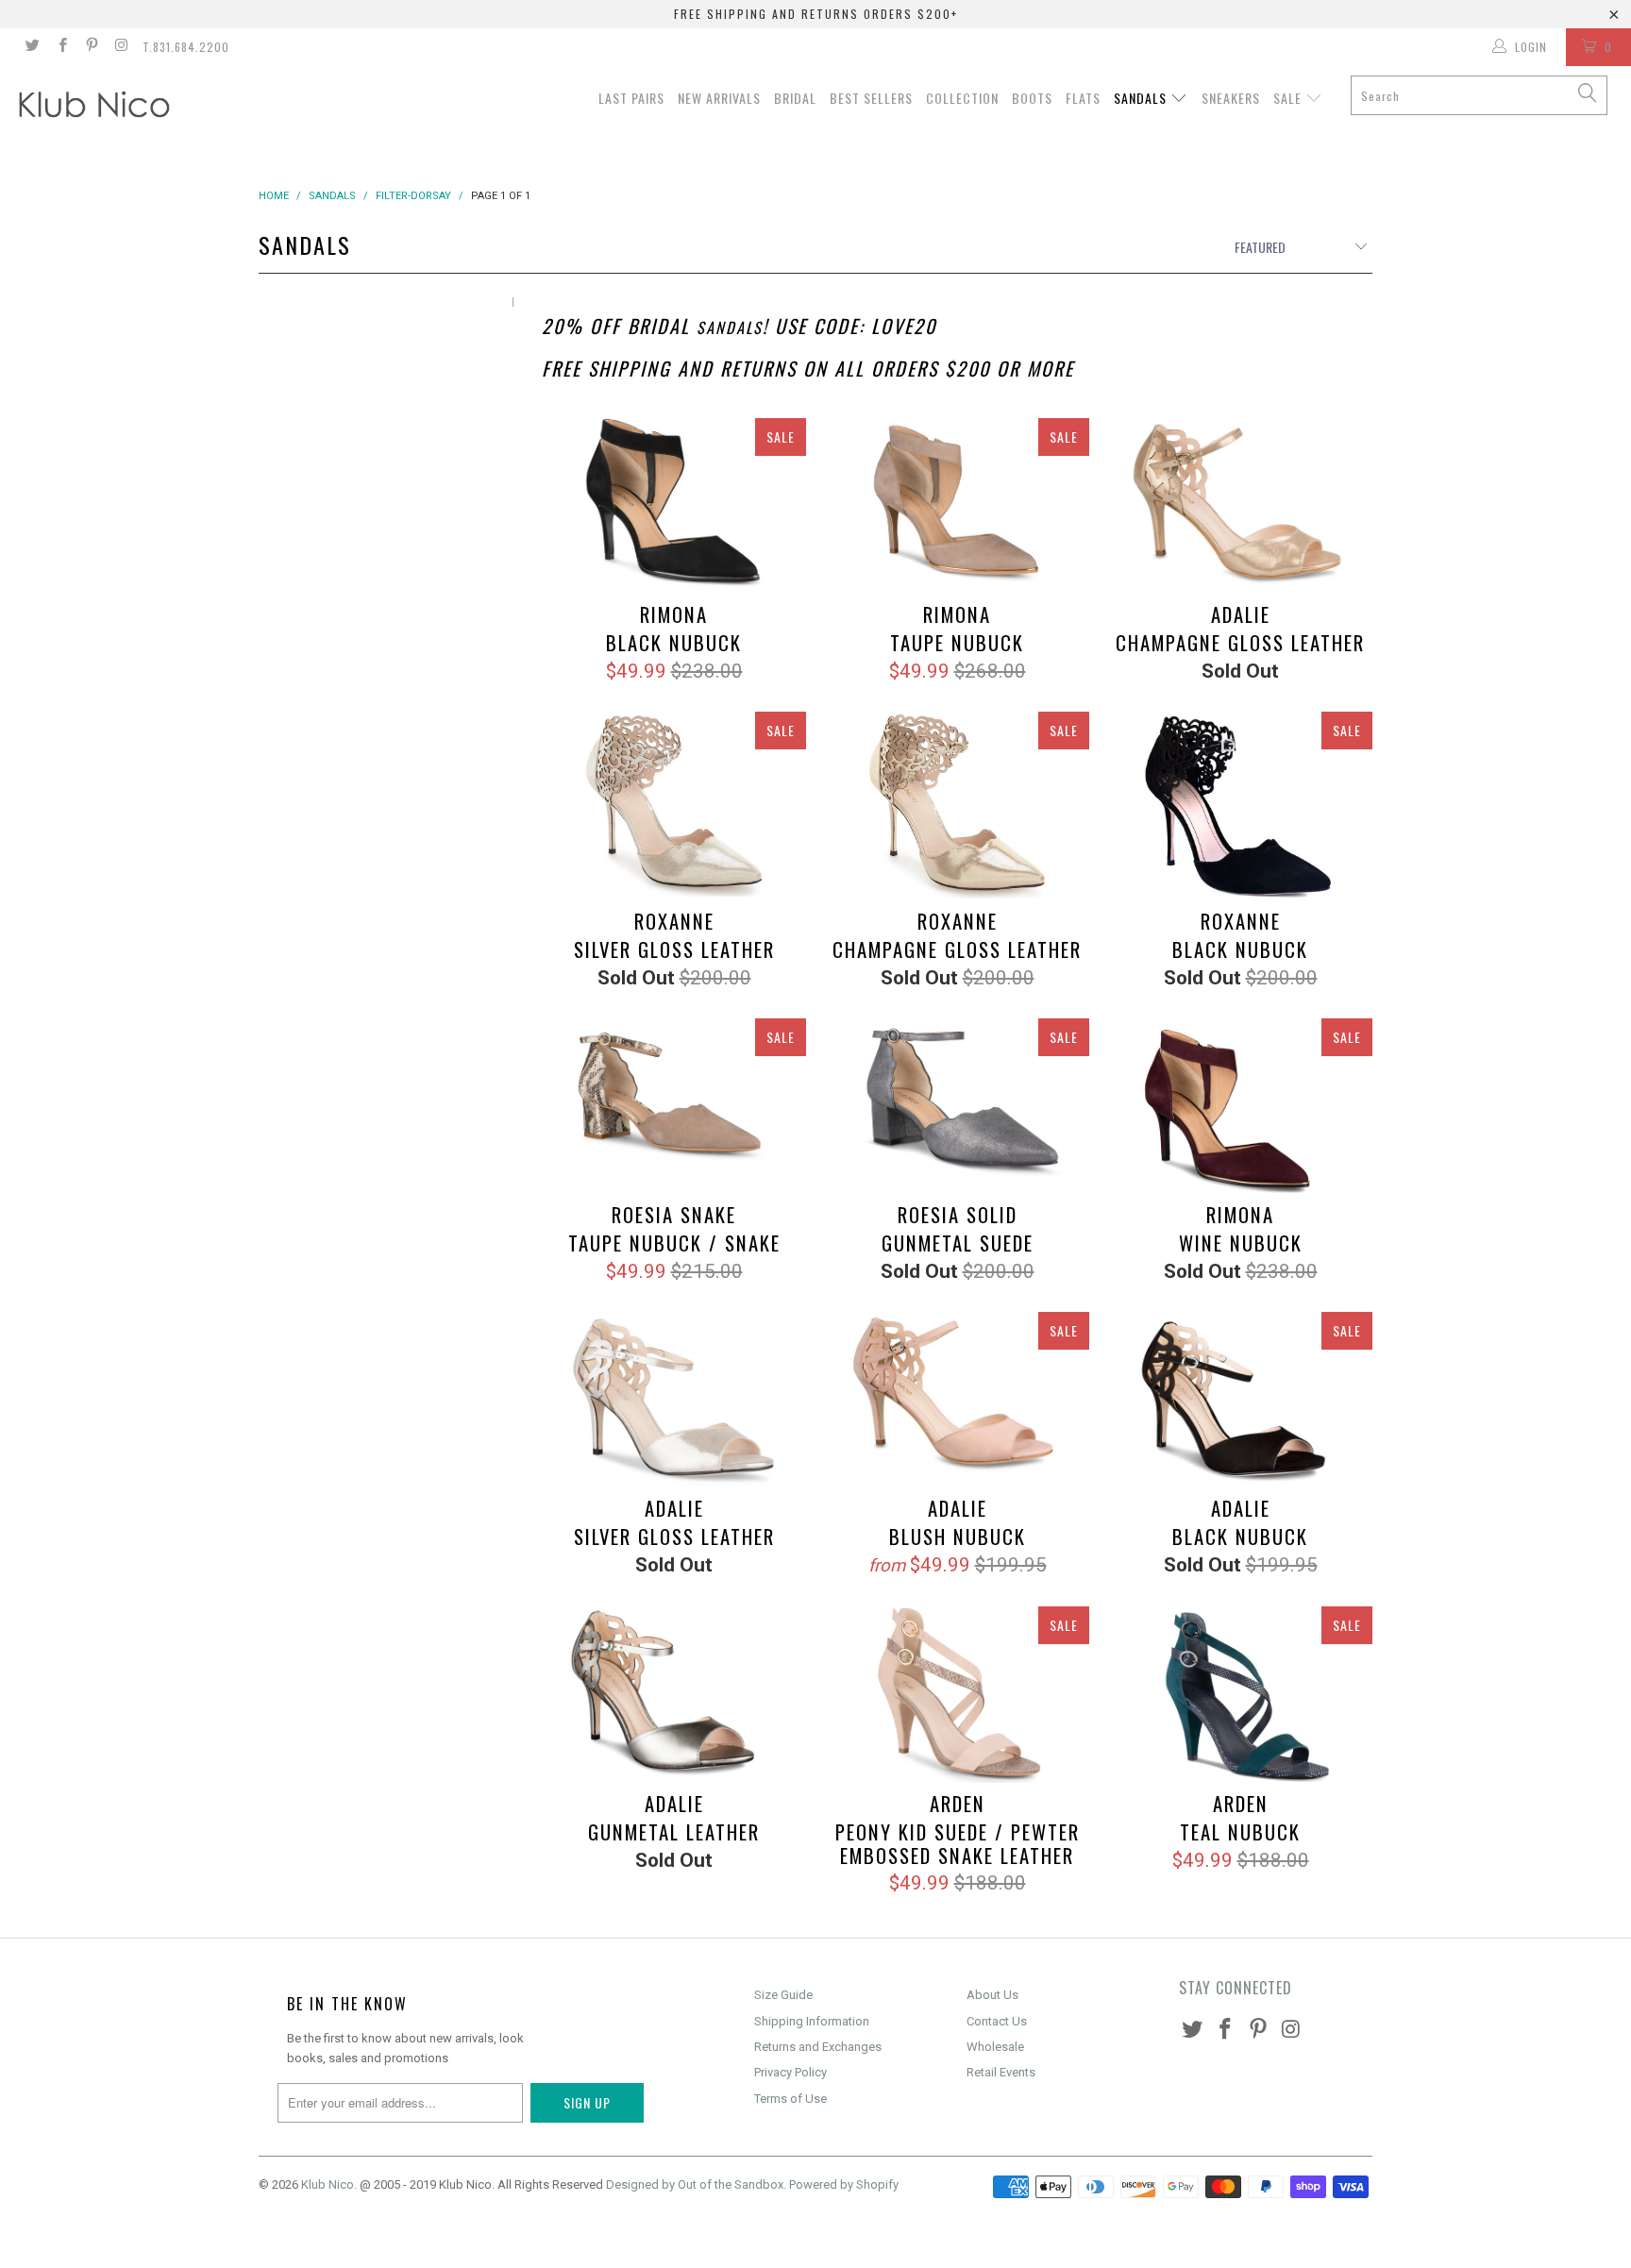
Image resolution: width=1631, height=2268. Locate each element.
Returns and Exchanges (818, 2047)
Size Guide (783, 1995)
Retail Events (1001, 2072)
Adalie (1240, 506)
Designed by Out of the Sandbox (695, 2184)
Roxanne (674, 806)
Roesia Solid (957, 1107)
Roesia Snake (674, 1107)
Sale (1289, 98)
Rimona (674, 506)
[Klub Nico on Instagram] (120, 47)
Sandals (1142, 98)
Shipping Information (812, 2021)
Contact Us (997, 2021)
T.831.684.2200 (186, 47)
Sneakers (1231, 98)
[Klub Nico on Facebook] (61, 47)
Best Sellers (871, 98)
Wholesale (995, 2047)
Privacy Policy (790, 2072)
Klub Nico (328, 2184)
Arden (957, 1695)
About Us (992, 1995)
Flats (1083, 98)
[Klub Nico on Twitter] (32, 47)
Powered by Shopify (844, 2184)
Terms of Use (790, 2099)
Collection (962, 98)
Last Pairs (631, 98)
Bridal (795, 98)
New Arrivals (719, 98)
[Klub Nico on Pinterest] (91, 47)
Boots (1032, 98)
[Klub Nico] (140, 108)
